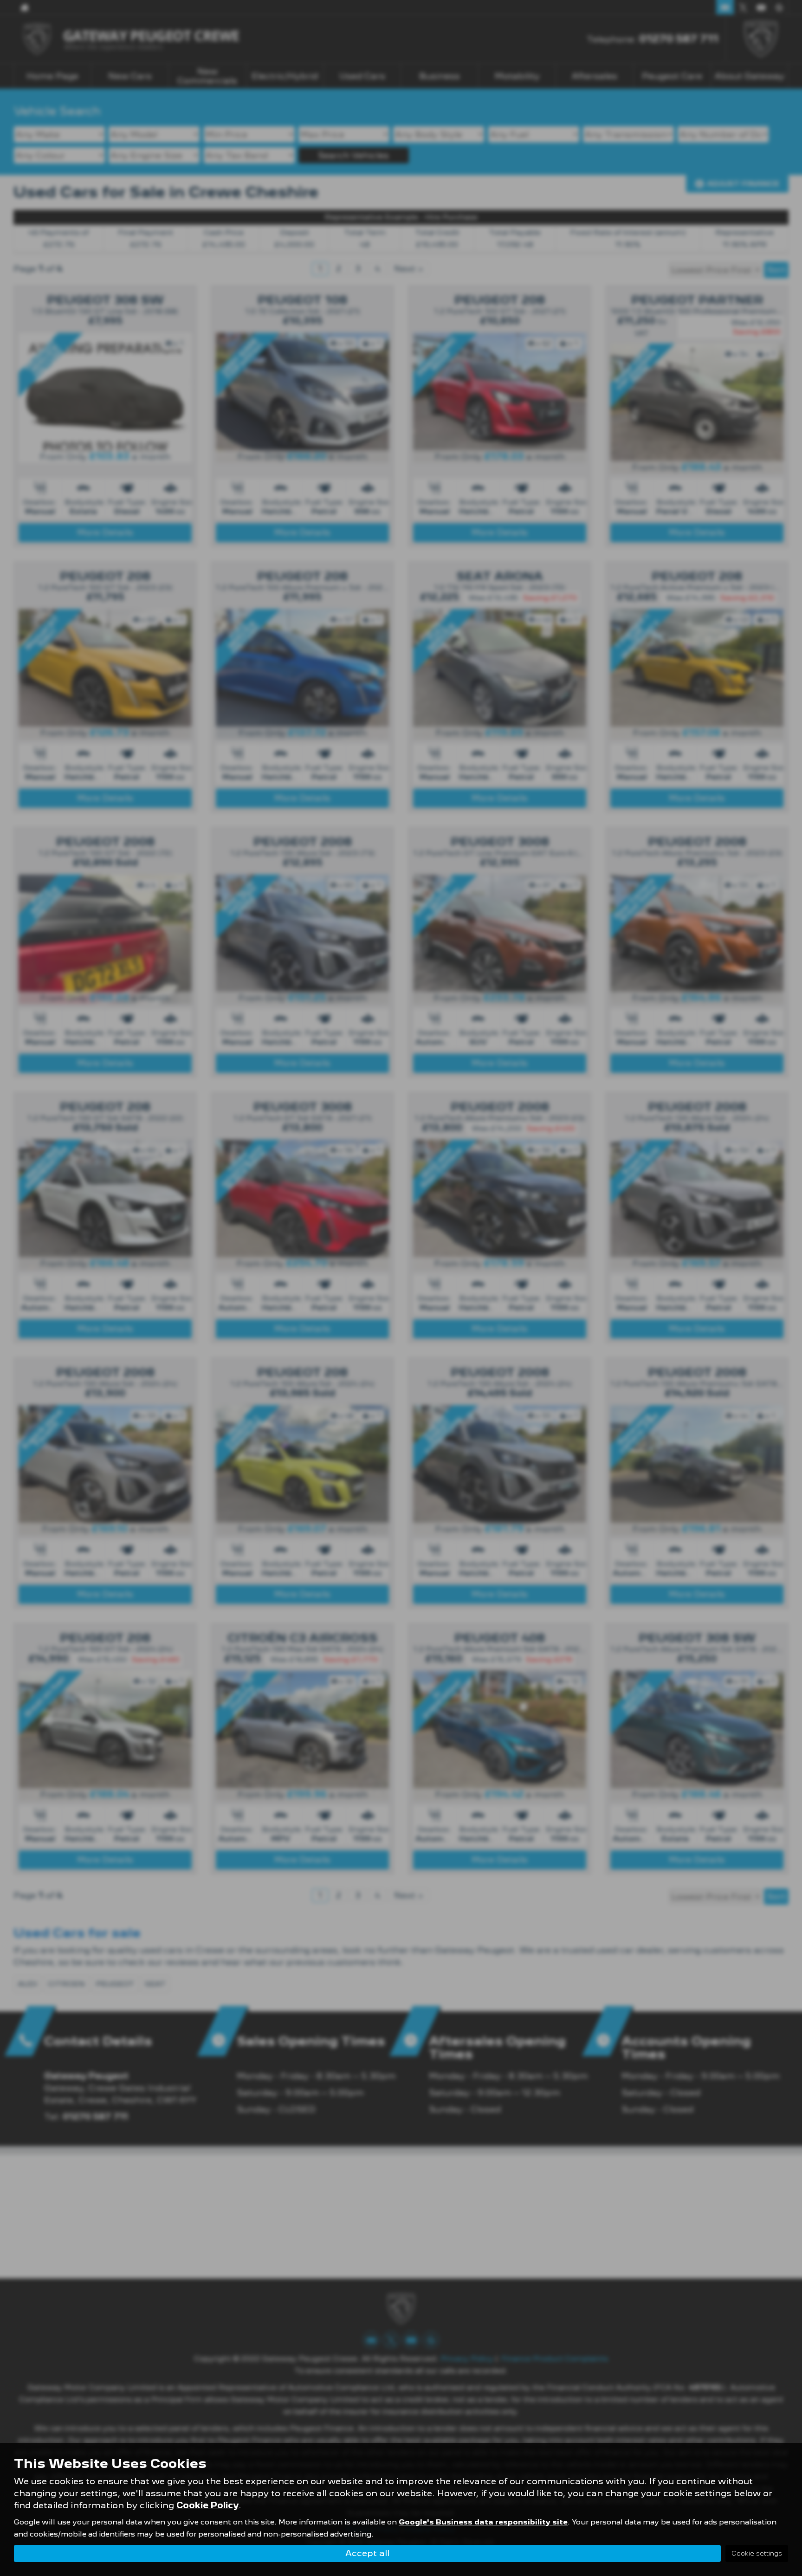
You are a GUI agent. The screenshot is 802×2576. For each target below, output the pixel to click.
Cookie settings (757, 2553)
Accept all (367, 2553)
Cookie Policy (207, 2505)
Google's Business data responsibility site (483, 2522)
